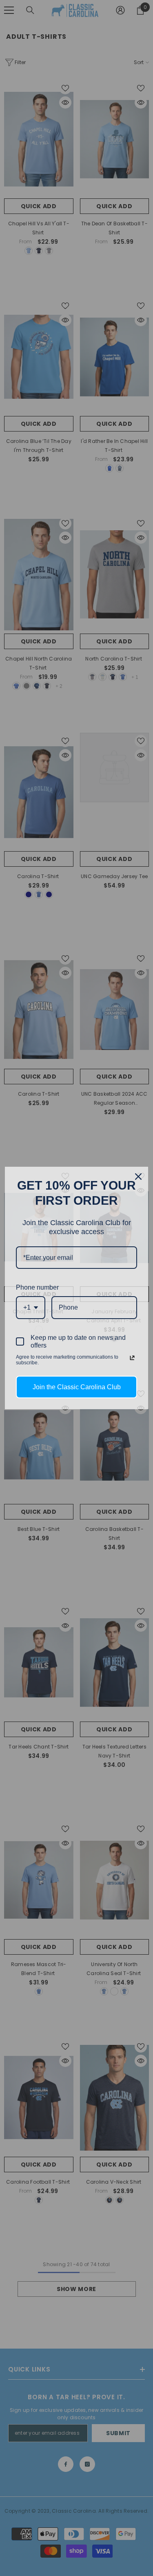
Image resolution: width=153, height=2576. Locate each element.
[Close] (138, 1177)
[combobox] (31, 1307)
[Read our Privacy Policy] (132, 1358)
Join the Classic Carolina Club (77, 1387)
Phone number (37, 1287)
